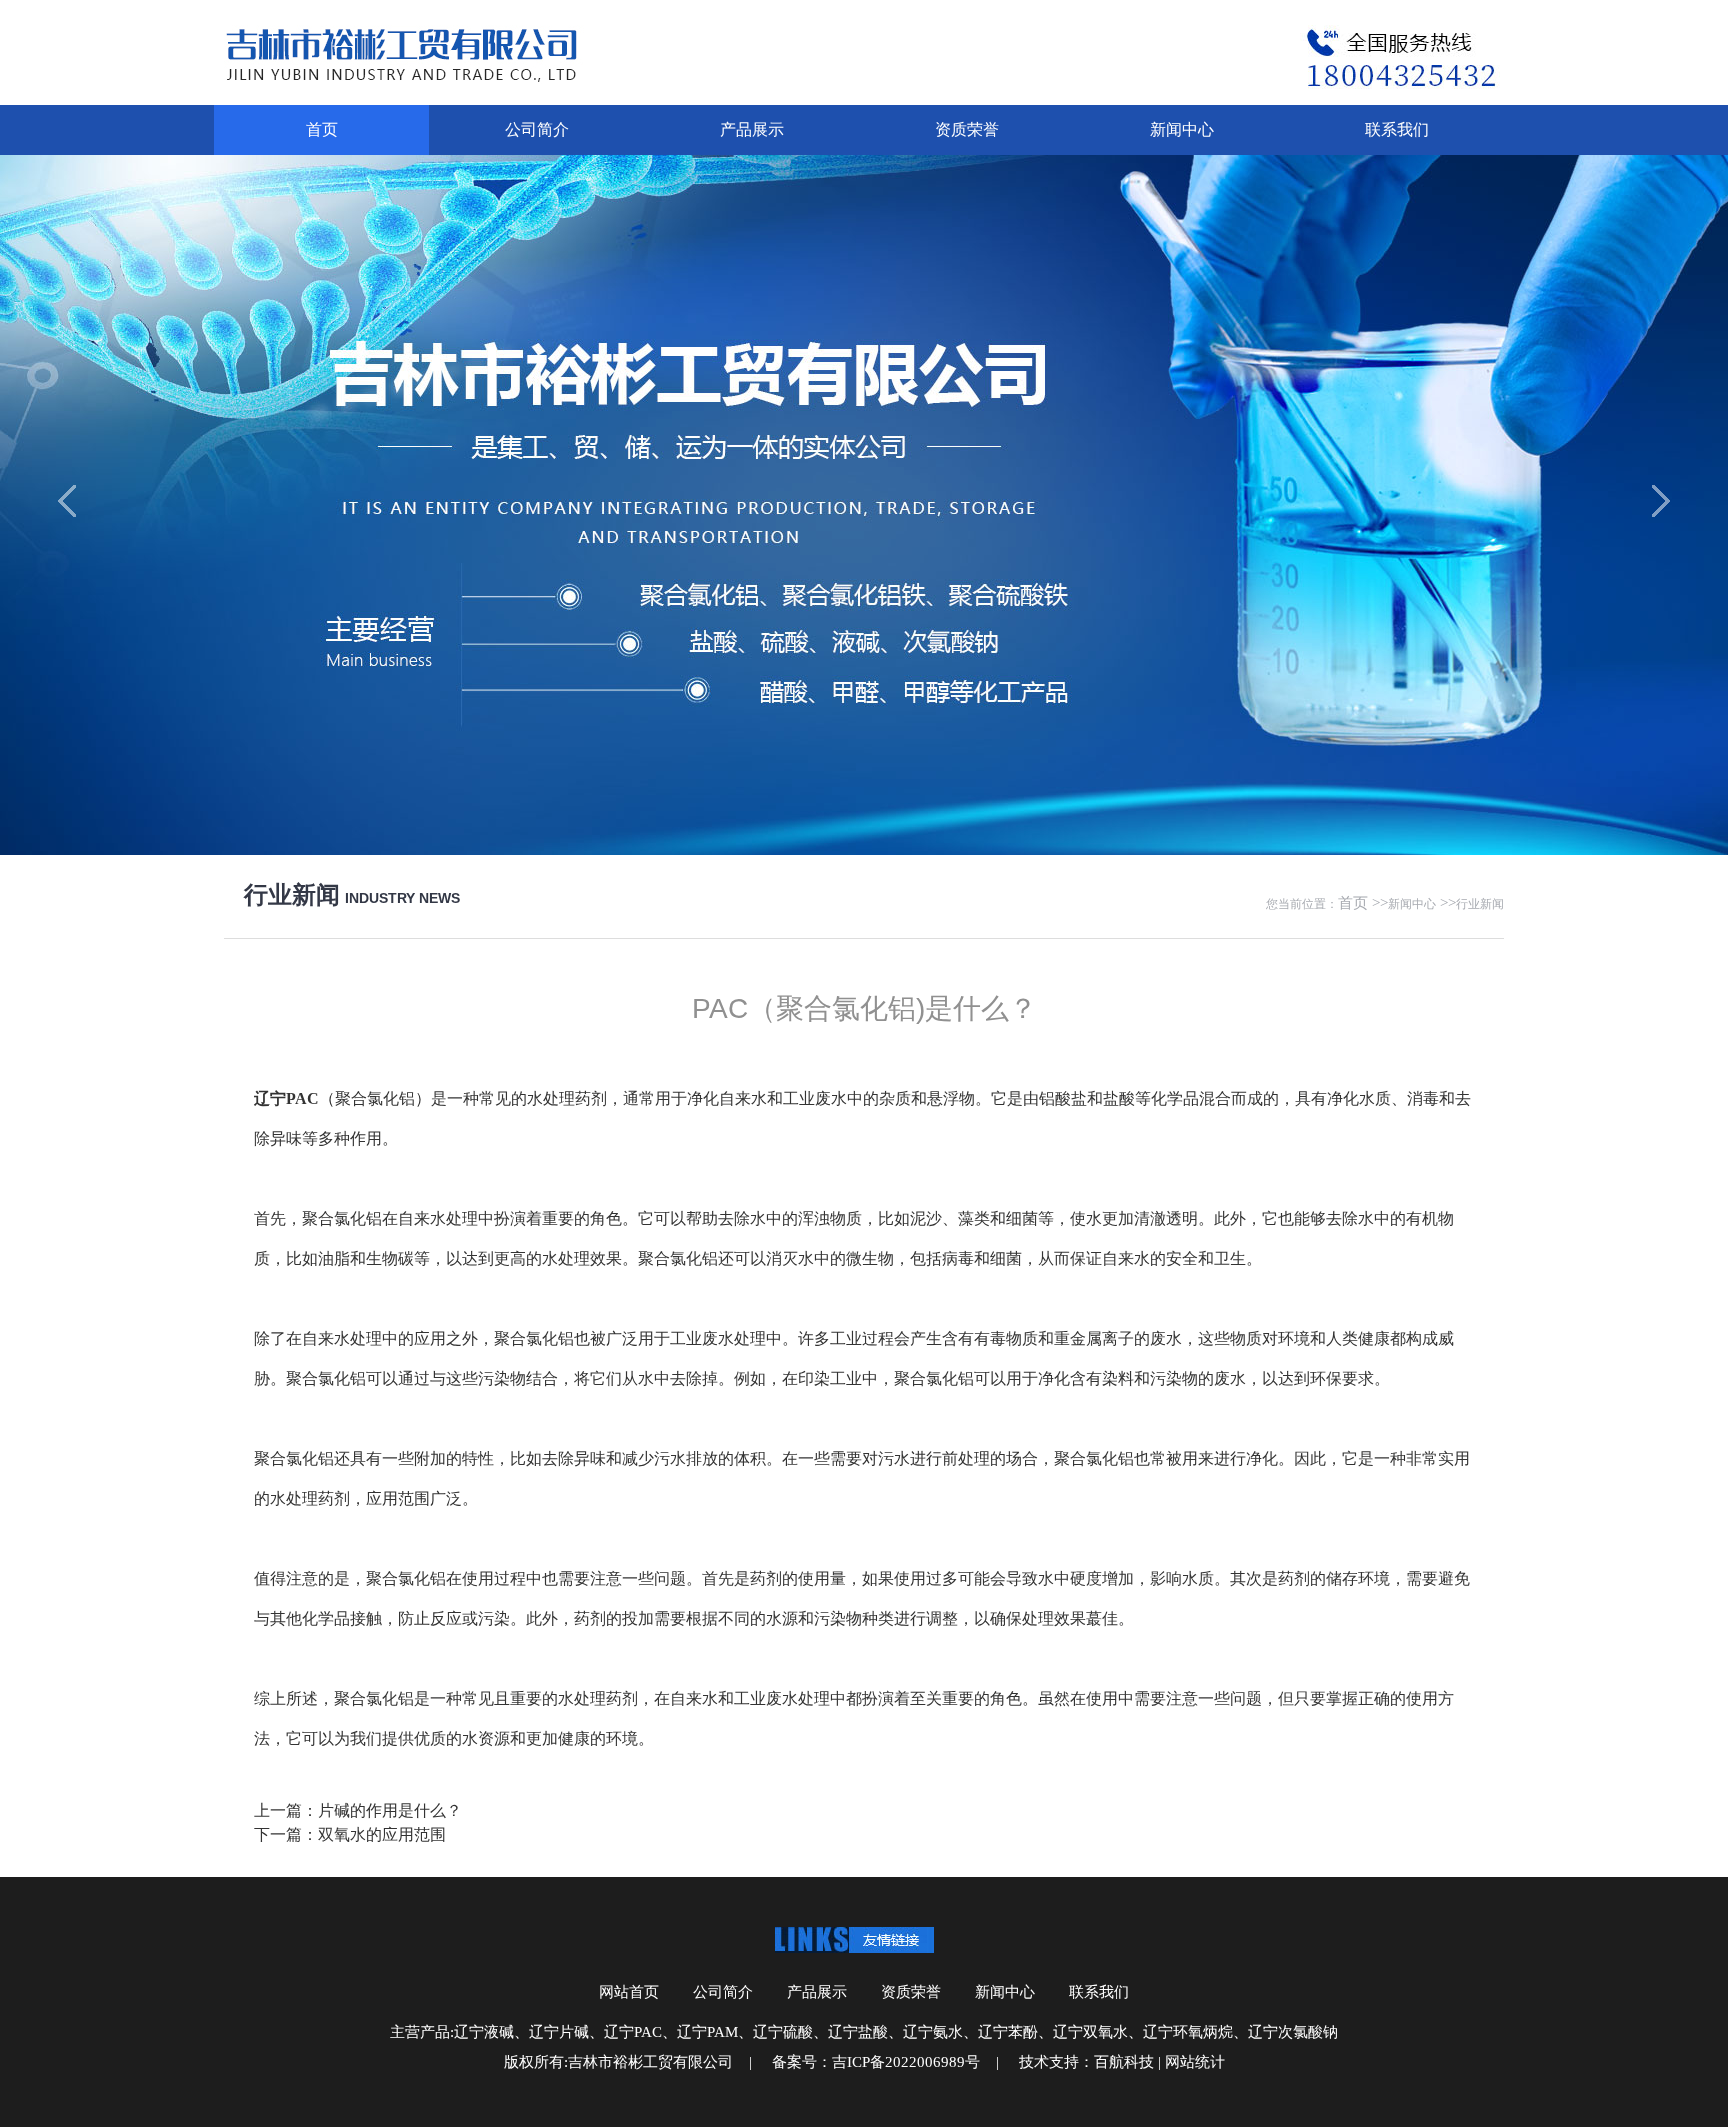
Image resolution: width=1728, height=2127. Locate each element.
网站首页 (629, 1992)
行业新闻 (1480, 904)
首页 (322, 129)
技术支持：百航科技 (1086, 2062)
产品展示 (752, 129)
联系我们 (1397, 129)
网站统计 (1195, 2062)
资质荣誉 (967, 129)
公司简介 (537, 129)
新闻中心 (1182, 129)
